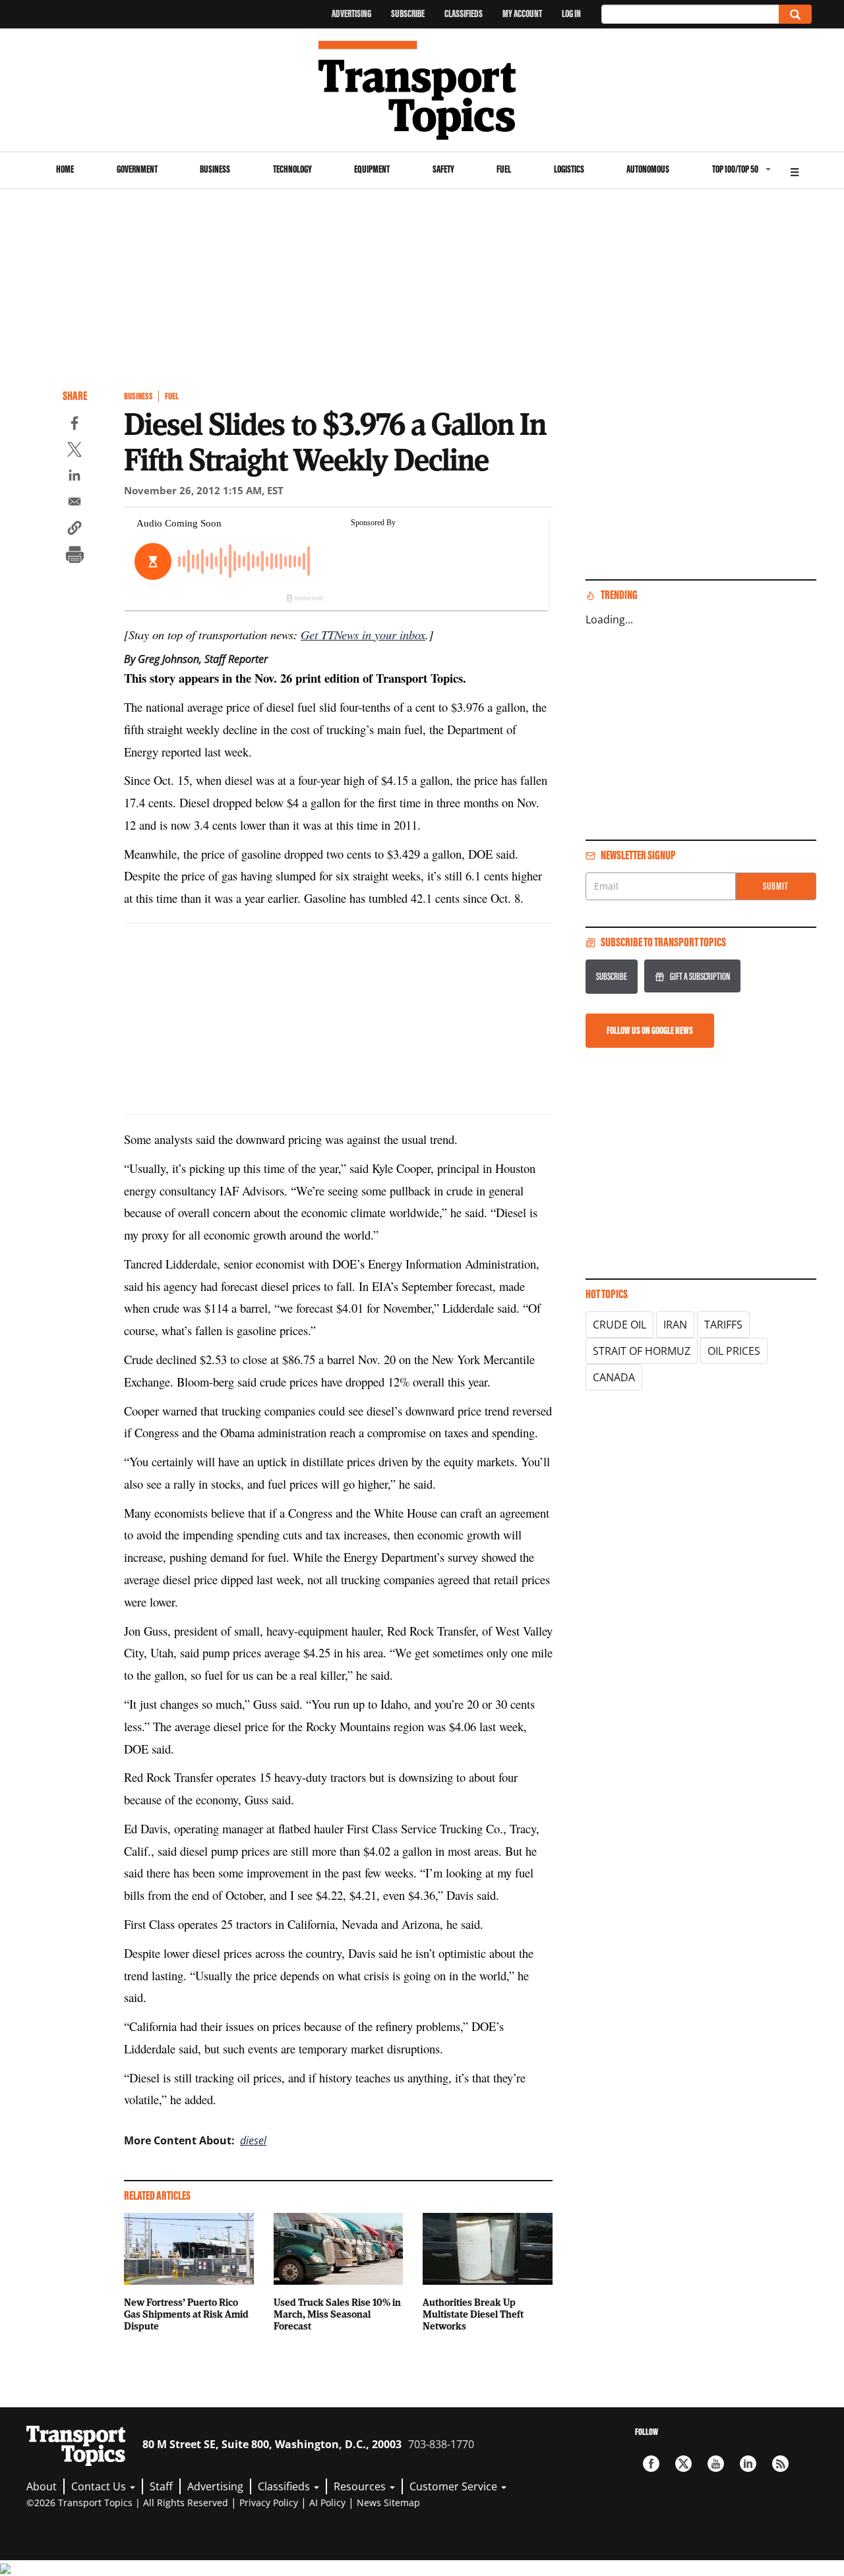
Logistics (569, 169)
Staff (161, 2486)
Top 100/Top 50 (735, 169)
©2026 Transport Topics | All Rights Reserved (127, 2503)
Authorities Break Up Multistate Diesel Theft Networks (473, 2314)
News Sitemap (388, 2503)
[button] (75, 530)
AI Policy (327, 2503)
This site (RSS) (780, 2464)
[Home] (422, 90)
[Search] (795, 14)
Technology (292, 169)
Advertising (351, 14)
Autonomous (648, 169)
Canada (614, 1377)
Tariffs (723, 1325)
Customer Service (455, 2486)
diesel (253, 2140)
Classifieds (464, 14)
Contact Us (100, 2486)
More (795, 170)
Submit (776, 886)
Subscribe (408, 14)
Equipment (372, 169)
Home (65, 169)
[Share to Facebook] (75, 425)
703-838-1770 (441, 2444)
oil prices (734, 1351)
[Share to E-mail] (75, 503)
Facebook (651, 2464)
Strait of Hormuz (642, 1351)
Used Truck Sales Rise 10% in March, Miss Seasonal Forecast (337, 2314)
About (42, 2486)
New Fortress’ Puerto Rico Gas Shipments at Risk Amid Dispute (186, 2314)
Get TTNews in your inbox (363, 634)
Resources (361, 2486)
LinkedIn (748, 2464)
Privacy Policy (269, 2503)
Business (215, 169)
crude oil (619, 1325)
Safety (443, 169)
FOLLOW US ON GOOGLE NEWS (650, 1030)
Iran (675, 1325)
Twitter (683, 2464)
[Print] (75, 556)
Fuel (504, 169)
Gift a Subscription (700, 976)
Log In (571, 14)
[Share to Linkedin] (75, 477)
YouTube (716, 2464)
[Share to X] (75, 451)
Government (137, 169)
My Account (522, 14)
